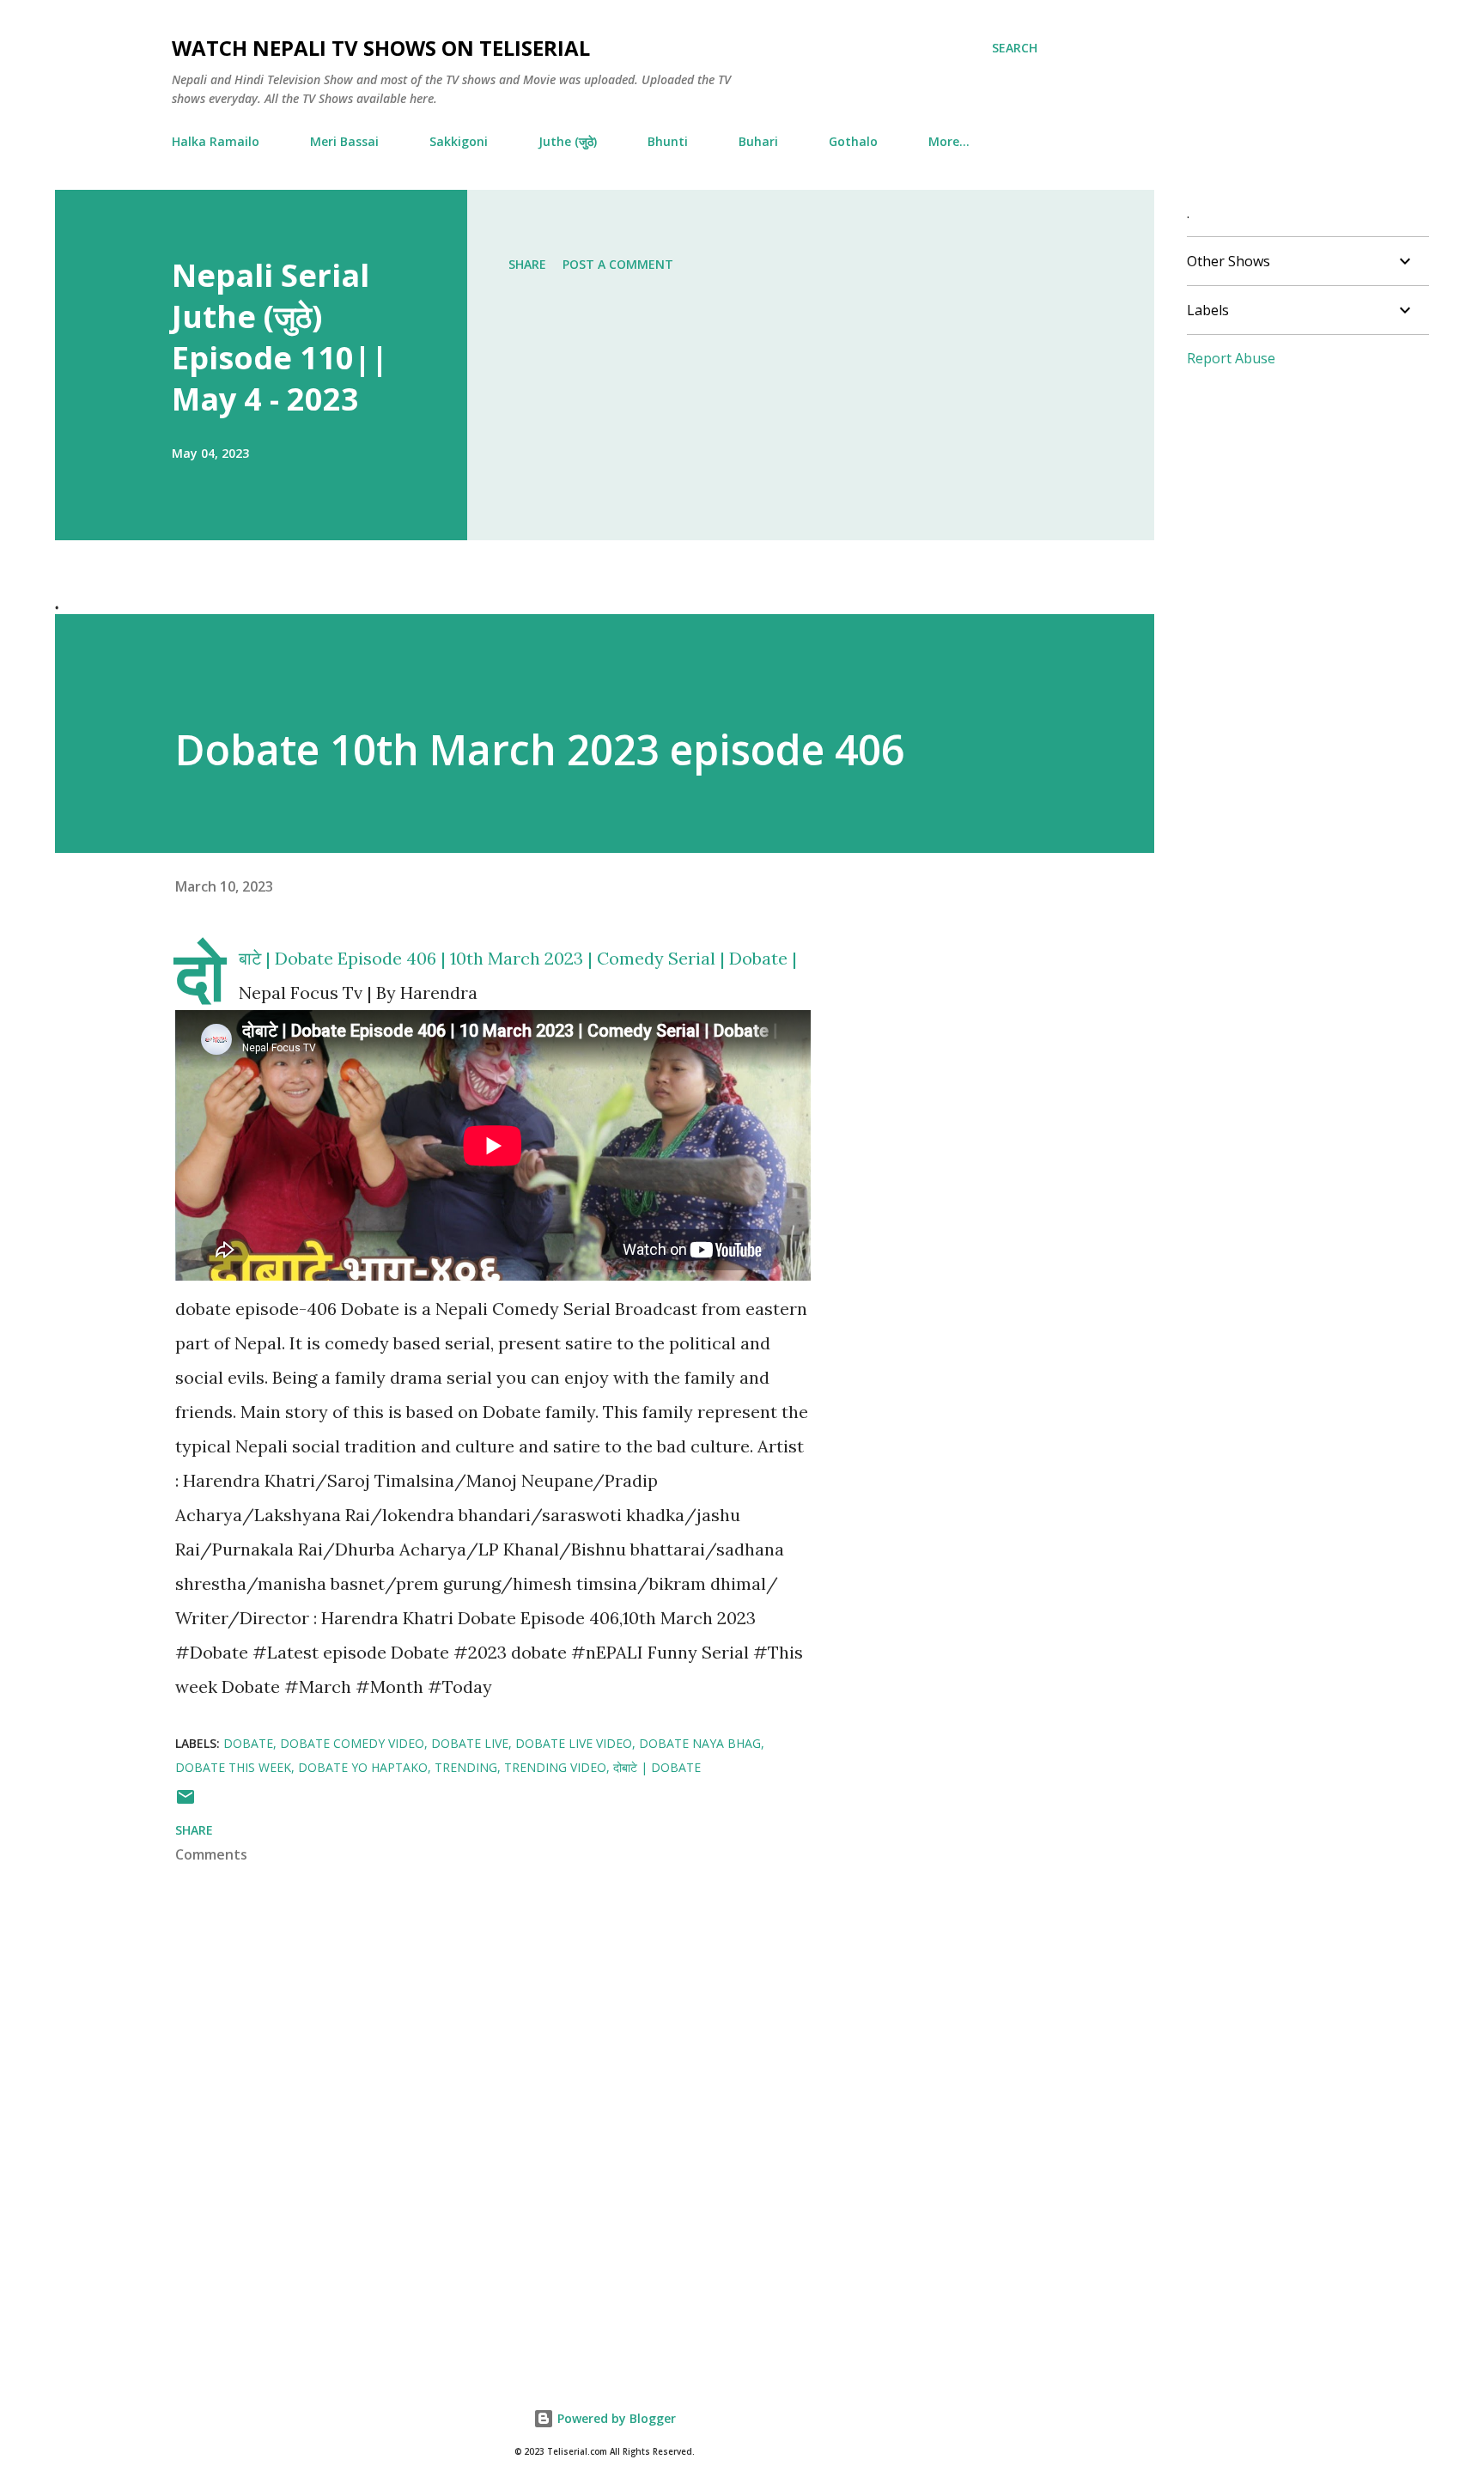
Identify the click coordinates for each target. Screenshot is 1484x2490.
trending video (555, 1767)
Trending (466, 1767)
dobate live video (574, 1743)
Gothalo (853, 141)
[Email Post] (185, 1802)
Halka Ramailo (216, 141)
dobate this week (233, 1767)
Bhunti (668, 141)
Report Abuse (1231, 358)
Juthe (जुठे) (568, 141)
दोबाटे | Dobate (657, 1767)
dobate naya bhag (700, 1743)
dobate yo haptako (363, 1767)
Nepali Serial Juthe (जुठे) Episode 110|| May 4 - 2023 (280, 337)
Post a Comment (618, 264)
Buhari (758, 141)
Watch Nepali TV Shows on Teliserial (381, 48)
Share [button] (527, 264)
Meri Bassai (344, 141)
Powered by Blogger (615, 2418)
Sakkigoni (459, 141)
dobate (248, 1743)
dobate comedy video (352, 1743)
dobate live (470, 1743)
